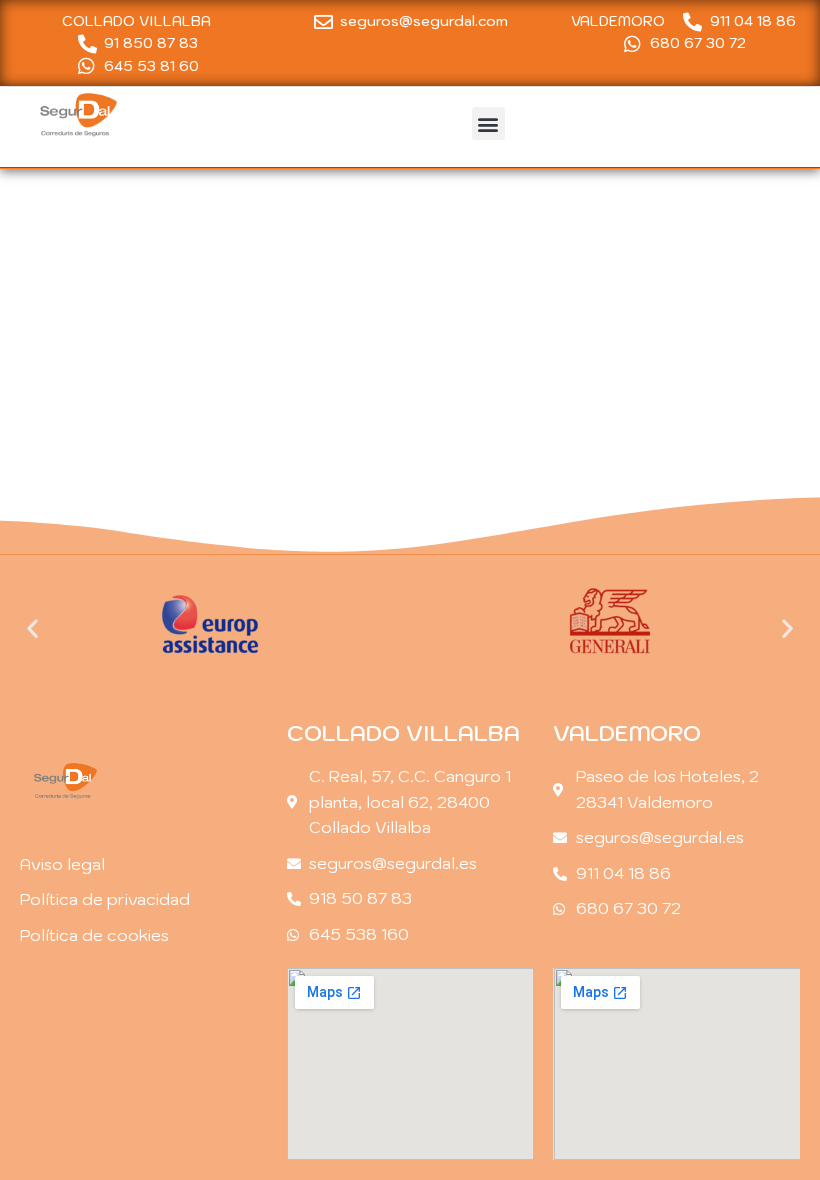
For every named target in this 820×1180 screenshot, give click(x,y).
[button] (488, 123)
